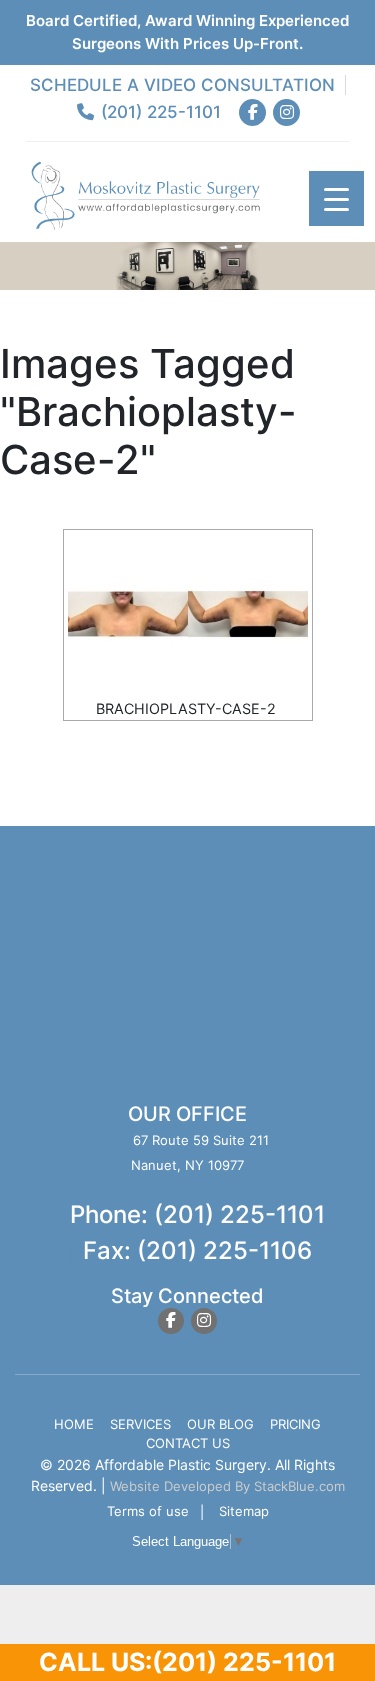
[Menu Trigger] (336, 198)
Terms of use (148, 1511)
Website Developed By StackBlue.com (227, 1486)
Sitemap (244, 1511)
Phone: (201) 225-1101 (197, 1214)
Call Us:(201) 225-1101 (187, 1662)
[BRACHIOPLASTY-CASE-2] (188, 614)
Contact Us (188, 1443)
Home (74, 1424)
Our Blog (220, 1424)
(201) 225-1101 (158, 112)
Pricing (295, 1424)
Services (140, 1424)
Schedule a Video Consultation (182, 85)
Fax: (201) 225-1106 (197, 1250)
